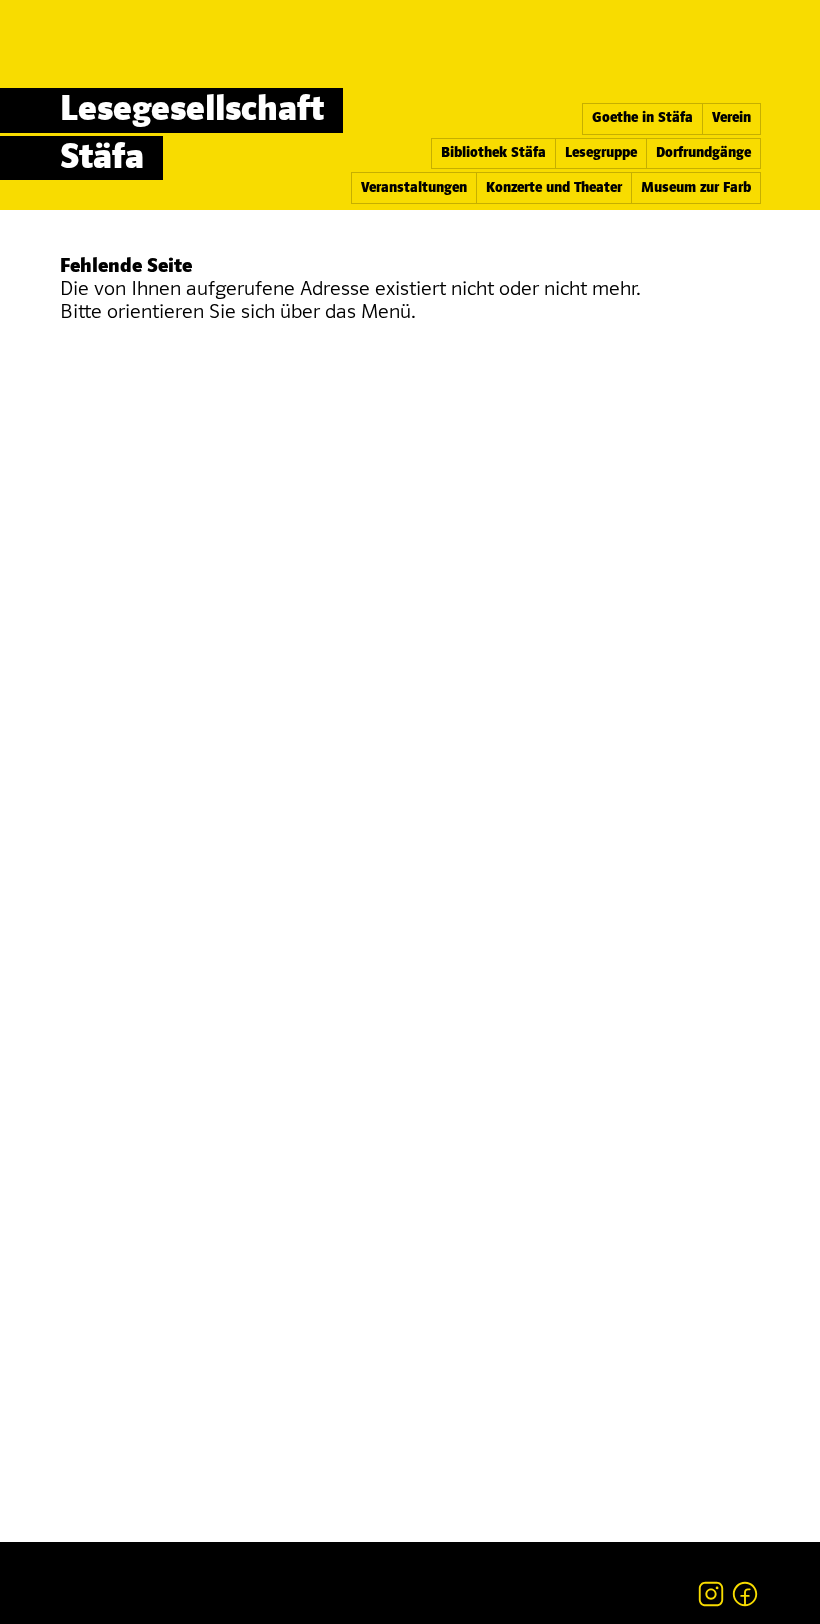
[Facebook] (745, 1594)
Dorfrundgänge (703, 153)
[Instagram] (711, 1594)
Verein (731, 118)
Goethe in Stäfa (642, 118)
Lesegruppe (601, 153)
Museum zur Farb (696, 188)
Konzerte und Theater (554, 188)
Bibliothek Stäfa (493, 153)
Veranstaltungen (414, 188)
